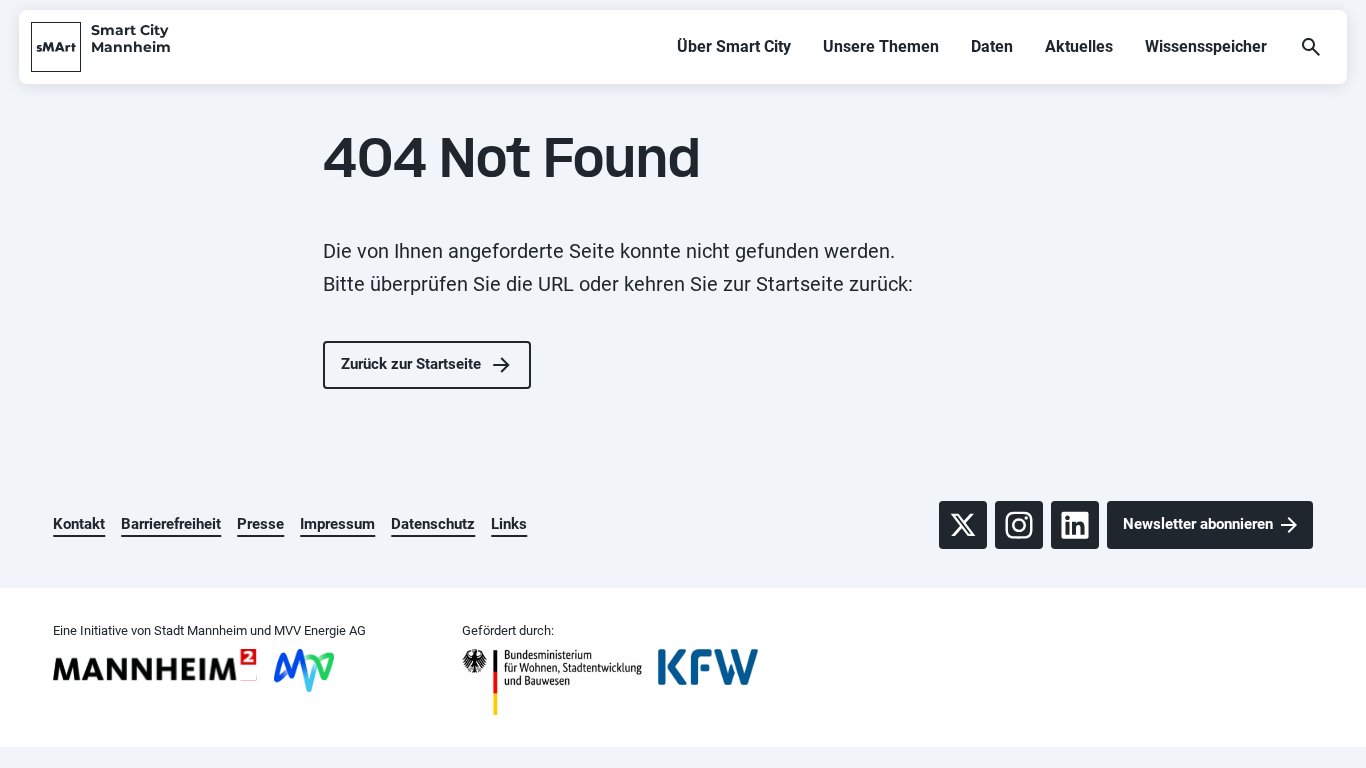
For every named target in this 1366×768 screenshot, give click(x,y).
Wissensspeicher (1206, 46)
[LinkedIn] (1075, 525)
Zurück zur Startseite (411, 364)
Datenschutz (433, 524)
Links (509, 524)
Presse (260, 524)
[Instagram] (1019, 525)
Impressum (337, 524)
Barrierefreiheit (171, 524)
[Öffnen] (1311, 47)
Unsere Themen (881, 46)
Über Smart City (734, 46)
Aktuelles (1079, 46)
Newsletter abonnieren (1198, 524)
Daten (992, 46)
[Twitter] (963, 525)
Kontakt (79, 524)
